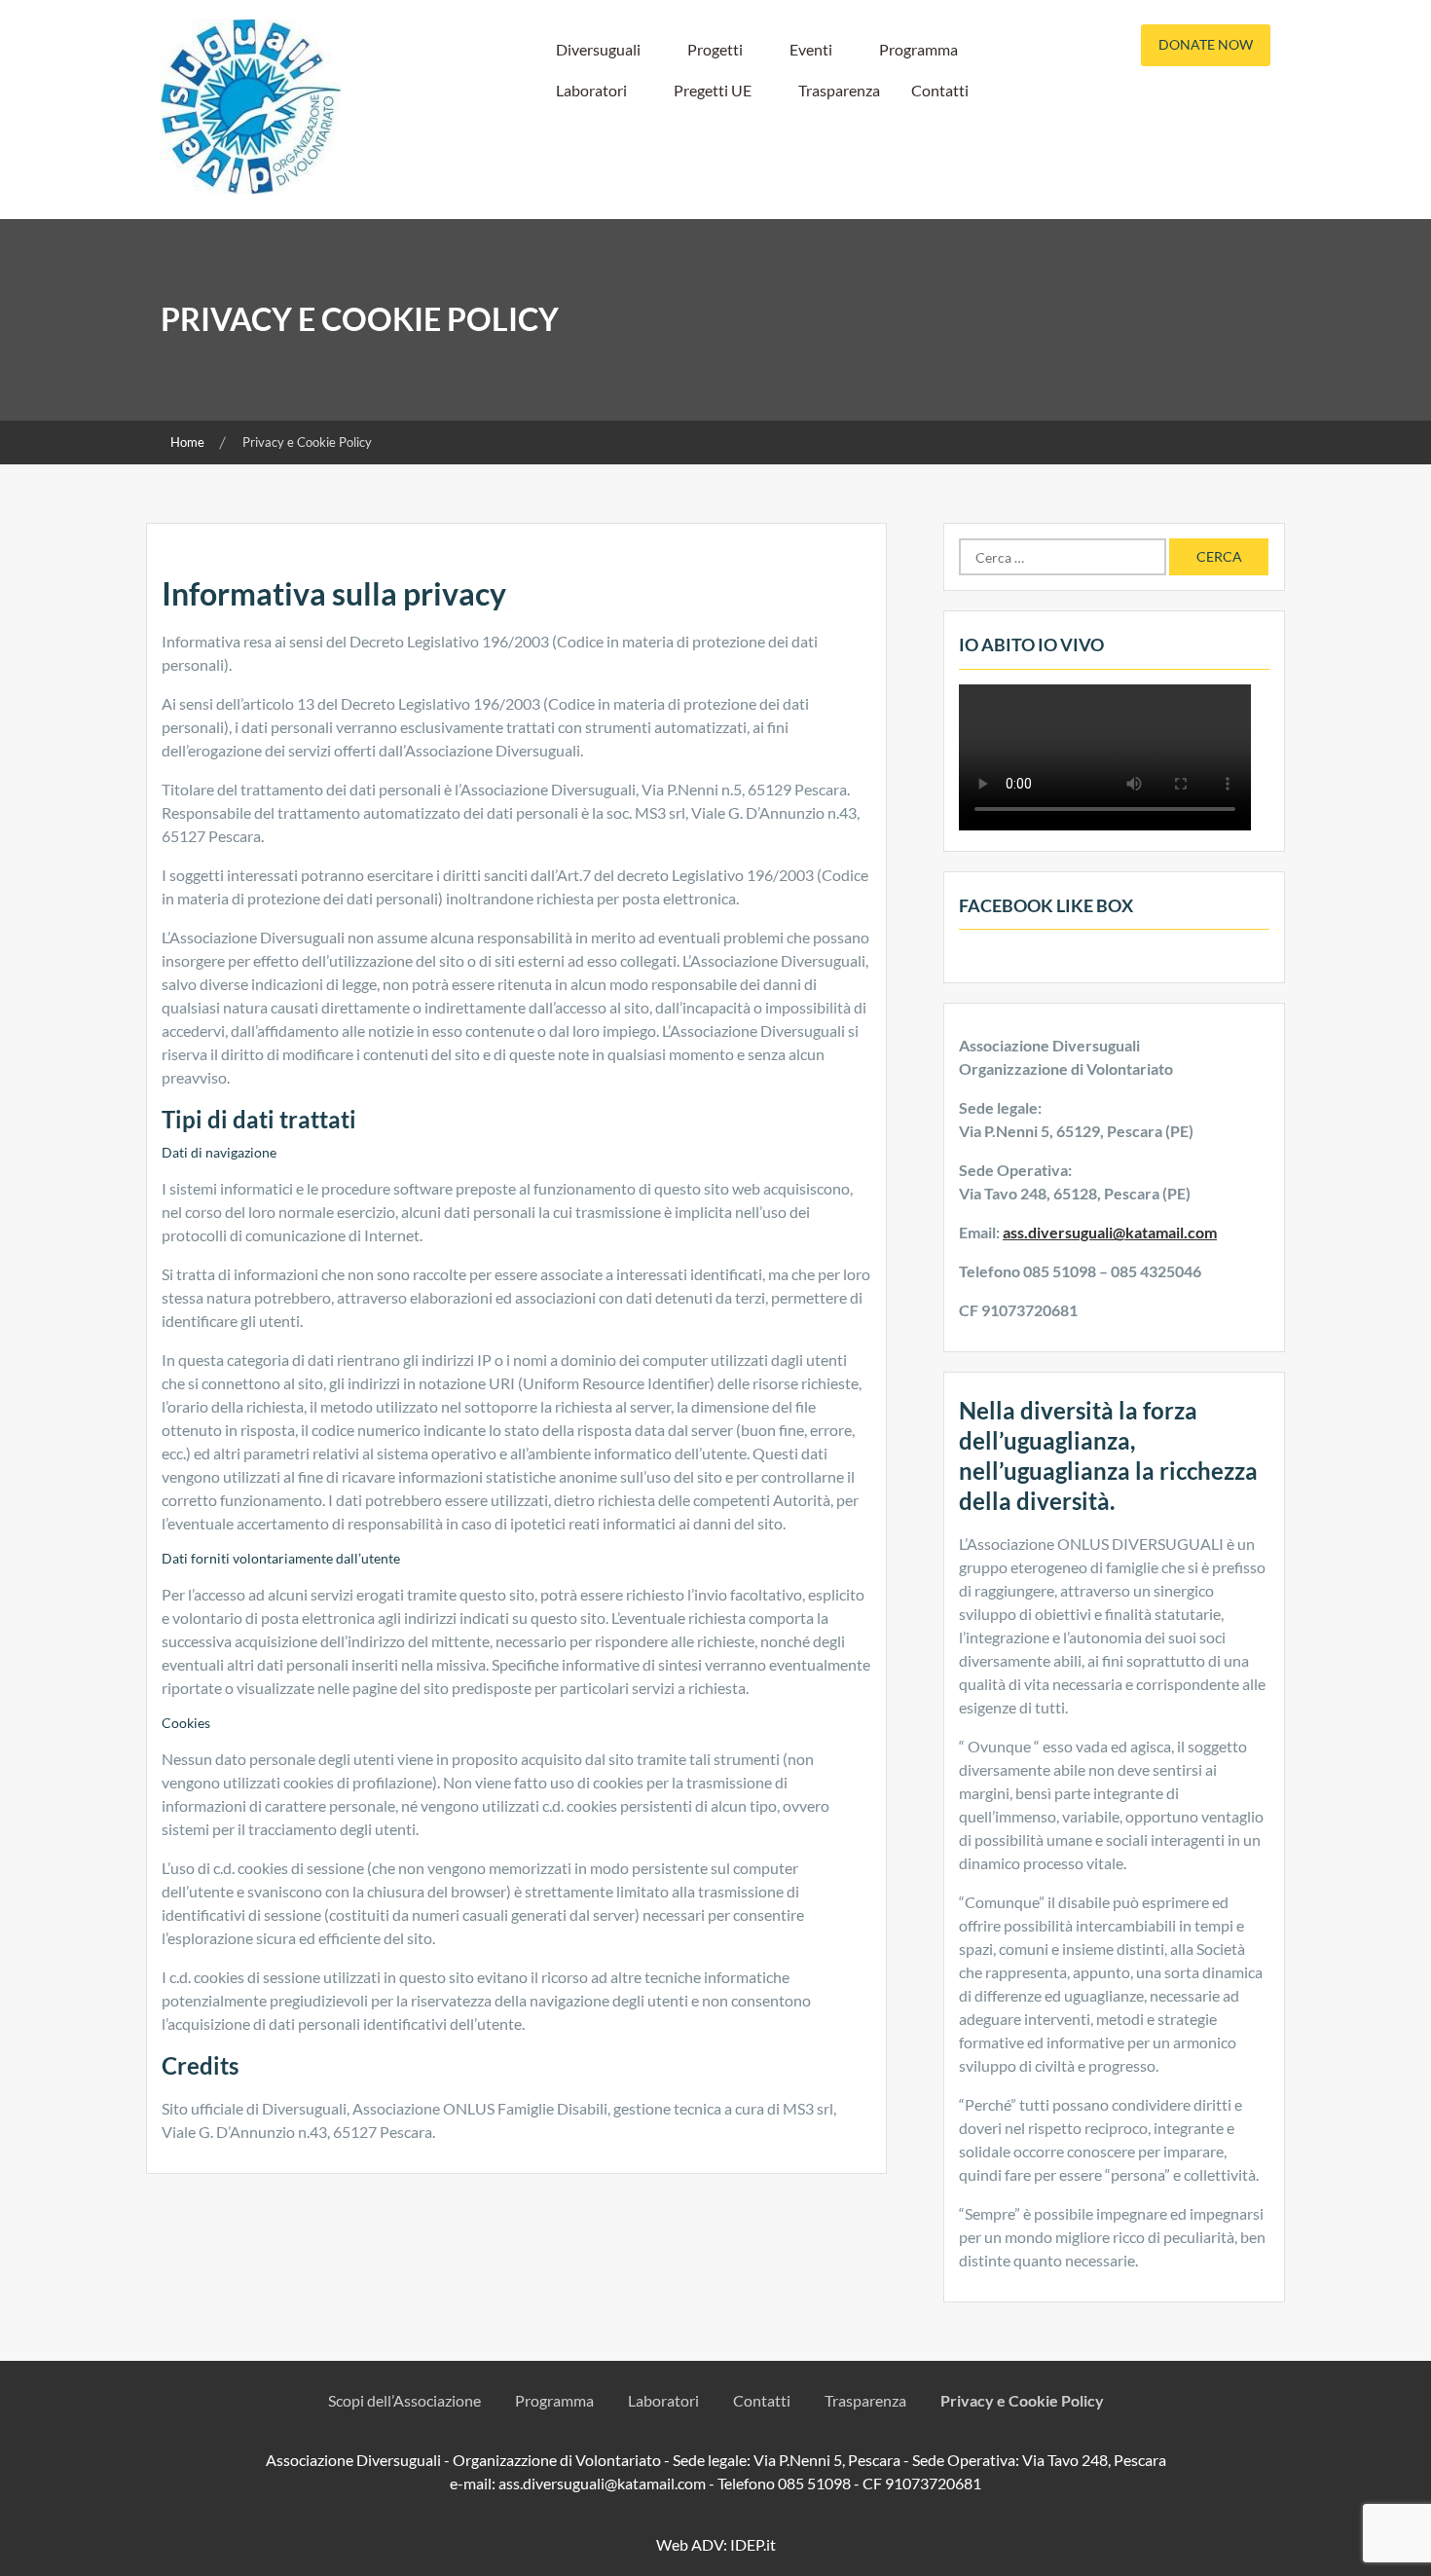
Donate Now (1206, 44)
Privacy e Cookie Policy (1022, 2400)
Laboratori (591, 90)
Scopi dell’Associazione (404, 2400)
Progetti (715, 49)
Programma (918, 49)
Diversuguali (598, 49)
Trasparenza (839, 90)
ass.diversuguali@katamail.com (1110, 1232)
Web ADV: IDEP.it (716, 2544)
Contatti (940, 90)
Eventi (811, 49)
